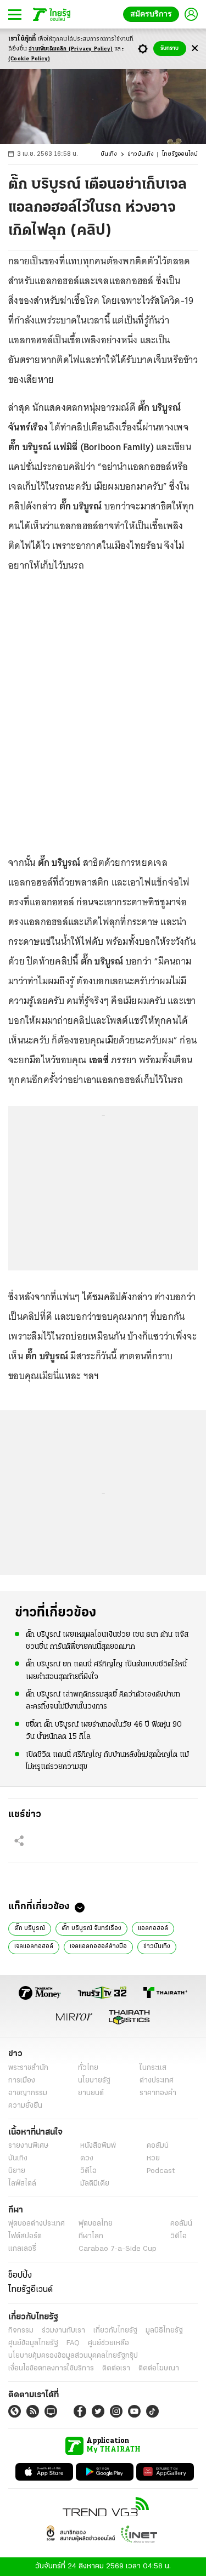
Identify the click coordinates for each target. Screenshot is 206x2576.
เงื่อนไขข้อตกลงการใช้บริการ (51, 2368)
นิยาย (17, 2171)
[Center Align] (195, 49)
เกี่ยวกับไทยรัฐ (115, 2331)
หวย (153, 2158)
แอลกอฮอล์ (153, 1928)
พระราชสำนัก (28, 2068)
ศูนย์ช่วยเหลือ (108, 2343)
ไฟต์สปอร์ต (25, 2236)
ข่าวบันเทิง (141, 154)
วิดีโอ (88, 2171)
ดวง (87, 2158)
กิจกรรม (21, 2331)
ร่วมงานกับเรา (63, 2331)
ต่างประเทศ (157, 2081)
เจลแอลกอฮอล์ (34, 1947)
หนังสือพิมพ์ (98, 2146)
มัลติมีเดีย (95, 2184)
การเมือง (22, 2081)
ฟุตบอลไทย (96, 2224)
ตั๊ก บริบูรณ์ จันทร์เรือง (91, 1928)
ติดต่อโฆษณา (159, 2368)
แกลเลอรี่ (22, 2249)
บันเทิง (109, 154)
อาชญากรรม (28, 2093)
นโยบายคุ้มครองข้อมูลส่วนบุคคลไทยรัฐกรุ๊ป (73, 2356)
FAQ (73, 2343)
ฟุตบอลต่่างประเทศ (37, 2224)
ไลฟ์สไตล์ (22, 2184)
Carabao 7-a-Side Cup (118, 2249)
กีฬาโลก (91, 2236)
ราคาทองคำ (158, 2093)
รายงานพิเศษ (29, 2146)
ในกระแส (153, 2068)
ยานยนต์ (91, 2093)
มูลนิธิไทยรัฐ (164, 2331)
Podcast (161, 2171)
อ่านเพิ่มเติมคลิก (71, 49)
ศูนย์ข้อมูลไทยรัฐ (33, 2343)
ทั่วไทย (88, 2068)
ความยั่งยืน (25, 2106)
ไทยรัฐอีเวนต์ (30, 2290)
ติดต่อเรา (116, 2368)
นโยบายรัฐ (94, 2081)
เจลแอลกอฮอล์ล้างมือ (98, 1947)
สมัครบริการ (153, 14)
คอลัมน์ (158, 2146)
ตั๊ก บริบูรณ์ (30, 1928)
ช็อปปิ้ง (20, 2276)
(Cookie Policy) (29, 59)
